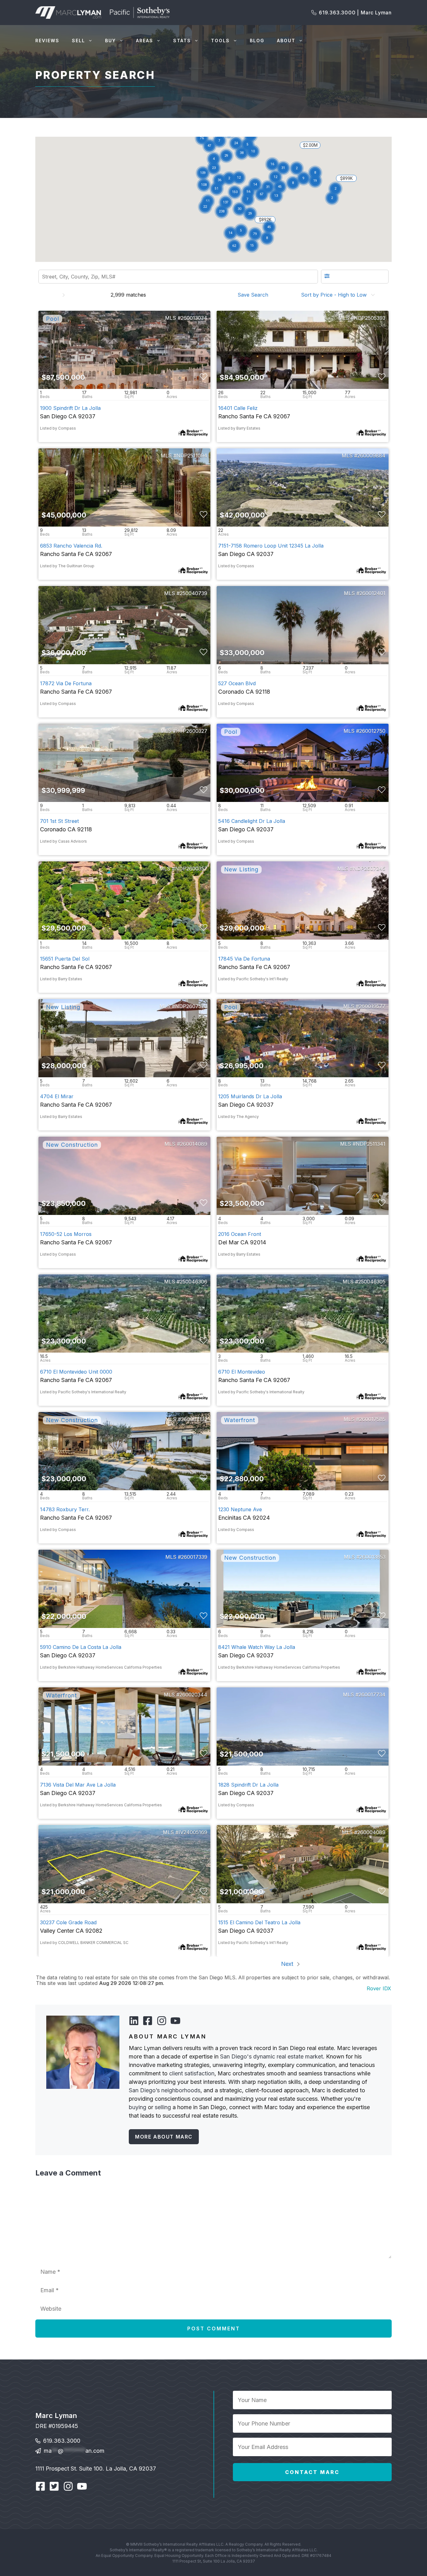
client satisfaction (192, 2073)
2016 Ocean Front (240, 1234)
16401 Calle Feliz (238, 408)
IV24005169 (193, 1832)
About (286, 41)
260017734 (372, 1695)
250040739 (193, 593)
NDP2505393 (370, 318)
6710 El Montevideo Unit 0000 (76, 1372)
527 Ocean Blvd (237, 683)
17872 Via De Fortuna (66, 683)
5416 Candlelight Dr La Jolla (252, 821)
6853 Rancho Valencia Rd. (71, 546)
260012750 (372, 731)
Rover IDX (379, 1988)
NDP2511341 (371, 1144)
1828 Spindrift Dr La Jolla (248, 1785)
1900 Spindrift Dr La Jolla (70, 408)
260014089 (194, 1144)
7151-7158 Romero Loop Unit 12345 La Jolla (271, 546)
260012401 (372, 593)
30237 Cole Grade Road (68, 1922)
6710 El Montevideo (242, 1372)
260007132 (194, 1419)
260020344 (193, 1695)
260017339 (194, 1557)
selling (163, 2107)
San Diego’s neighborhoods (165, 2090)
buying (138, 2107)
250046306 (193, 1282)
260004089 (371, 1832)
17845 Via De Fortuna (244, 959)
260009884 (371, 456)
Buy (111, 41)
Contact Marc (312, 2472)
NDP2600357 (191, 869)
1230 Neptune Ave (240, 1509)
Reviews (47, 41)
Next (288, 1964)
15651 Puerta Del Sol (65, 959)
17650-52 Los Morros (66, 1234)
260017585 (372, 1419)
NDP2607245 (369, 869)
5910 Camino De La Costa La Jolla (81, 1647)
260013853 (372, 1557)
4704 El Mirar (57, 1096)
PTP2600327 (192, 731)
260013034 (194, 318)
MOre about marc (164, 2137)
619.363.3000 (62, 2441)
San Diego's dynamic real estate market (271, 2056)
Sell (78, 41)
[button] (242, 153)
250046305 (372, 1282)
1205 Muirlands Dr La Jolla (250, 1096)
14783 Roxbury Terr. (65, 1509)
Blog (257, 41)
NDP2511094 (192, 456)
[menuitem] (255, 295)
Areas (145, 41)
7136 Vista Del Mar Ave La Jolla (78, 1785)
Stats (182, 41)
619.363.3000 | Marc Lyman (355, 13)
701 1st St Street (59, 821)
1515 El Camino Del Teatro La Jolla (259, 1922)
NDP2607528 (191, 1006)
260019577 (372, 1006)
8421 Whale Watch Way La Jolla (257, 1647)
